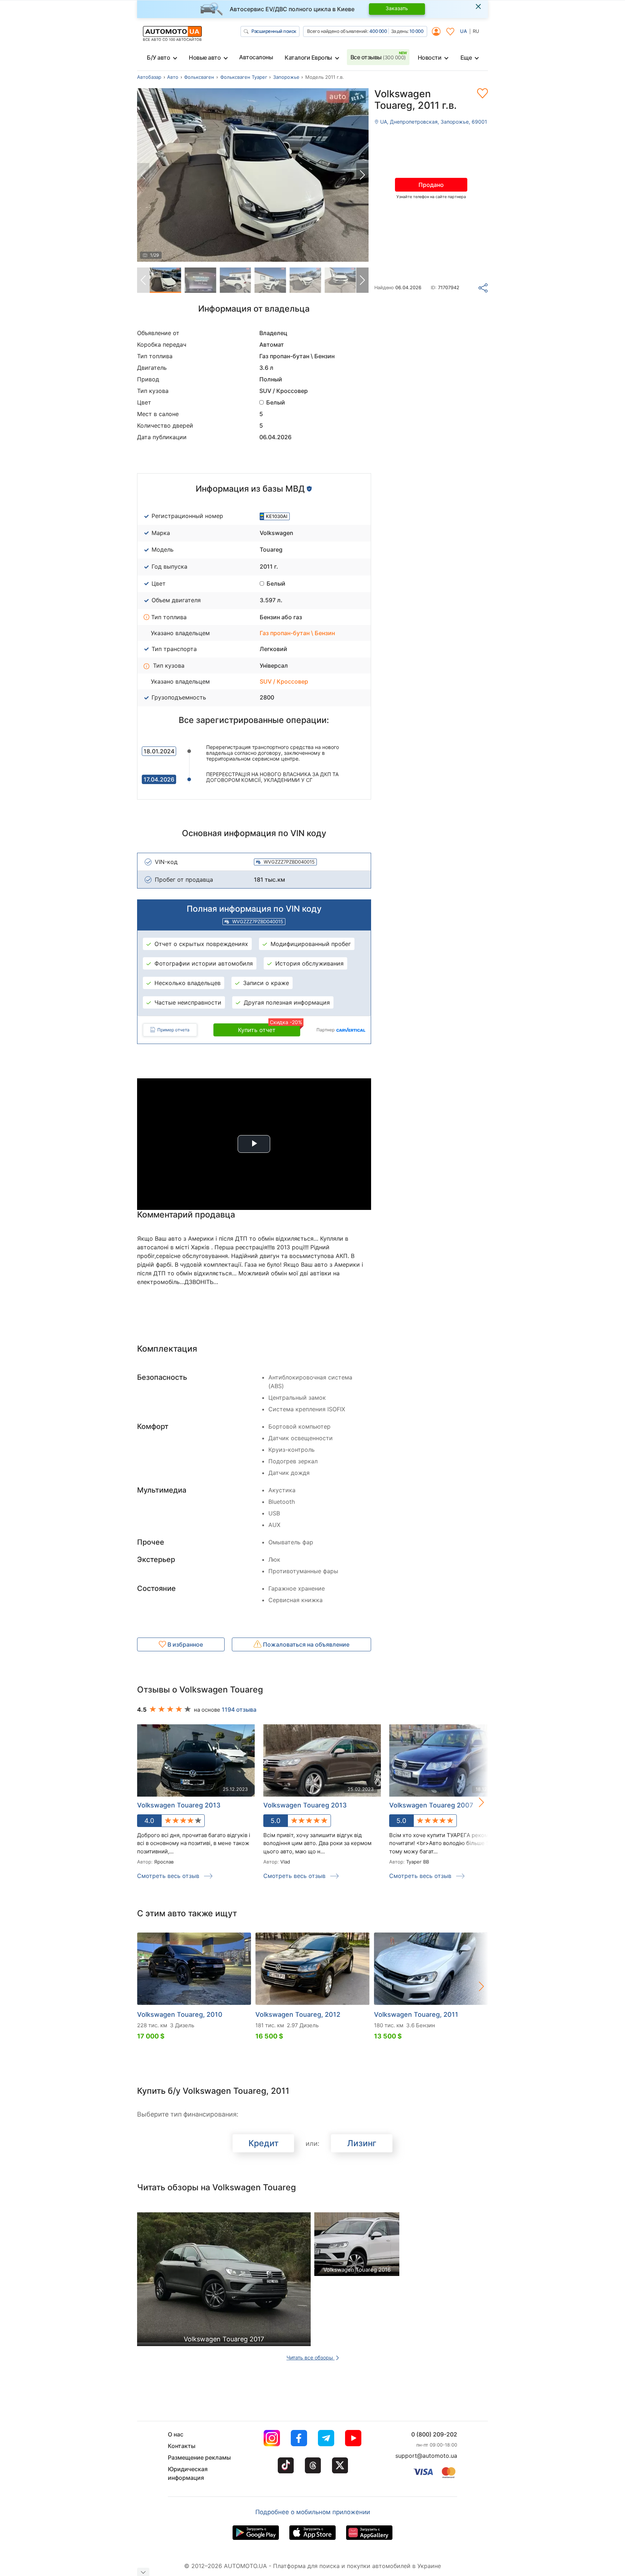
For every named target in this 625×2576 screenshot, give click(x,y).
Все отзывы (378, 57)
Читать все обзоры (311, 2357)
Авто (173, 77)
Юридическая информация (188, 2473)
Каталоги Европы (308, 57)
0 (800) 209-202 (434, 2434)
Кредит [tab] (263, 2143)
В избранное (184, 1644)
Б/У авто (158, 57)
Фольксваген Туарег (244, 77)
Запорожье (286, 77)
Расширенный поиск (274, 31)
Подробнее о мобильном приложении (313, 2512)
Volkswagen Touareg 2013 (179, 1805)
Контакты (182, 2446)
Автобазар (149, 77)
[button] (362, 175)
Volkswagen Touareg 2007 (431, 1805)
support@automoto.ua (426, 2456)
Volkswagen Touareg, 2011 (416, 2014)
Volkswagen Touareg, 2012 (298, 2014)
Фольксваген (199, 77)
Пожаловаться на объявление (305, 1644)
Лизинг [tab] (362, 2143)
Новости (430, 57)
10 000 (416, 31)
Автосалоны (256, 57)
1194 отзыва (239, 1710)
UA (464, 31)
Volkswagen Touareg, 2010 (180, 2014)
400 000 (378, 31)
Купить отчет (269, 1028)
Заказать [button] (397, 8)
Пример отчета (173, 1030)
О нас (176, 2434)
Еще (466, 57)
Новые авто (205, 57)
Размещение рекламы (199, 2457)
